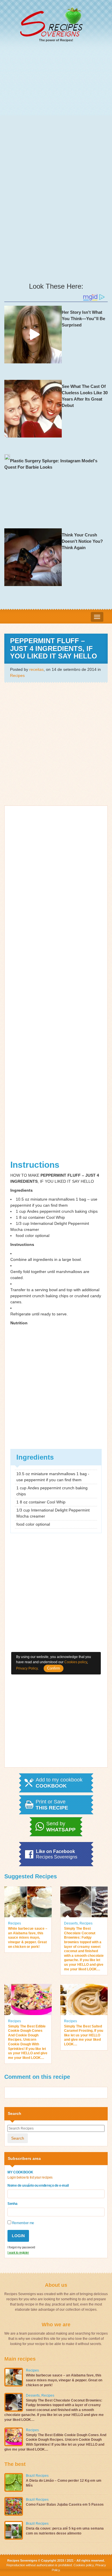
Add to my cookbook (59, 1783)
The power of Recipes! (56, 40)
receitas (36, 669)
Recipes (17, 675)
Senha (12, 2204)
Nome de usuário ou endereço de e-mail (38, 2186)
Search (18, 2138)
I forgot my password (21, 2247)
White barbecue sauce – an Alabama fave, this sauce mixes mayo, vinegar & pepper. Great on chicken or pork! (28, 1937)
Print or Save (52, 1805)
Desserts (71, 1923)
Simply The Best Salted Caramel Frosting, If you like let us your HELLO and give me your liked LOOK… (84, 2035)
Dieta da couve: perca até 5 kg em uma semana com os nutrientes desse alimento (65, 2531)
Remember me (23, 2223)
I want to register (18, 2252)
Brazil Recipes (37, 2476)
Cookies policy (84, 2565)
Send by (61, 1827)
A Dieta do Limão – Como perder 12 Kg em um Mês (64, 2483)
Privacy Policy (27, 1668)
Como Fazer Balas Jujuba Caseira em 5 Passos (65, 2504)
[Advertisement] (56, 107)
